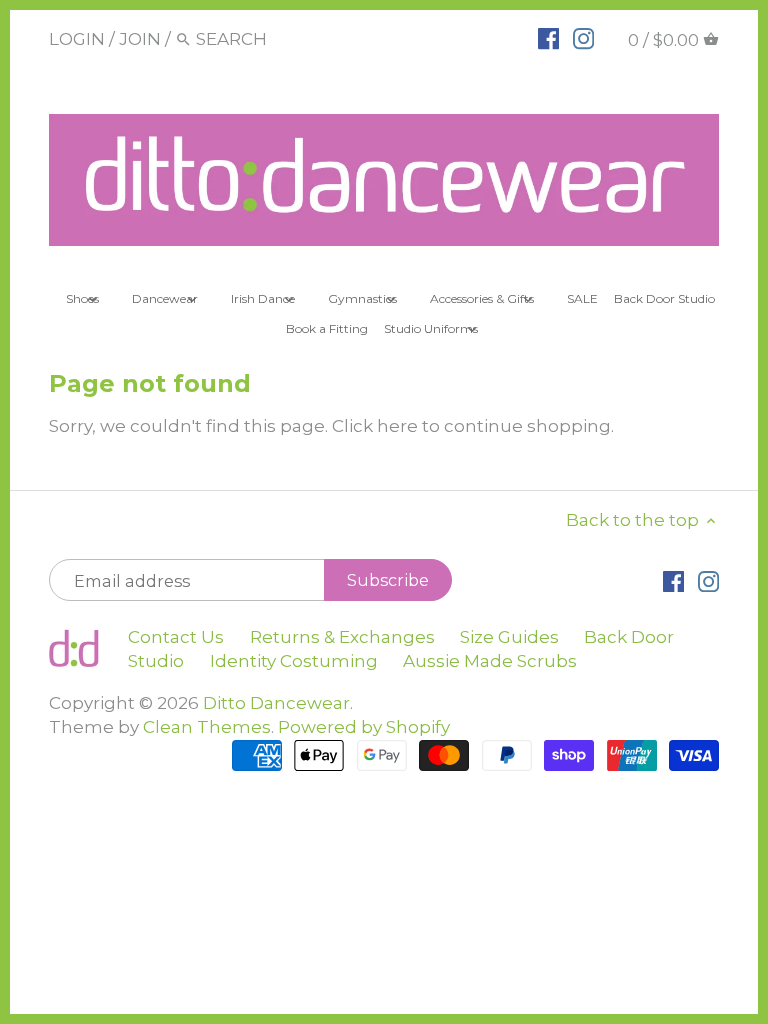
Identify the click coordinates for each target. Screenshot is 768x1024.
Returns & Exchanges (342, 637)
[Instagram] (583, 38)
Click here (375, 426)
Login (77, 39)
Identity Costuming (294, 661)
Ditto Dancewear (276, 703)
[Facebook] (548, 38)
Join (140, 39)
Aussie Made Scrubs (490, 661)
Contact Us (176, 637)
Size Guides (509, 637)
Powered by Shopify (364, 727)
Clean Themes (207, 727)
